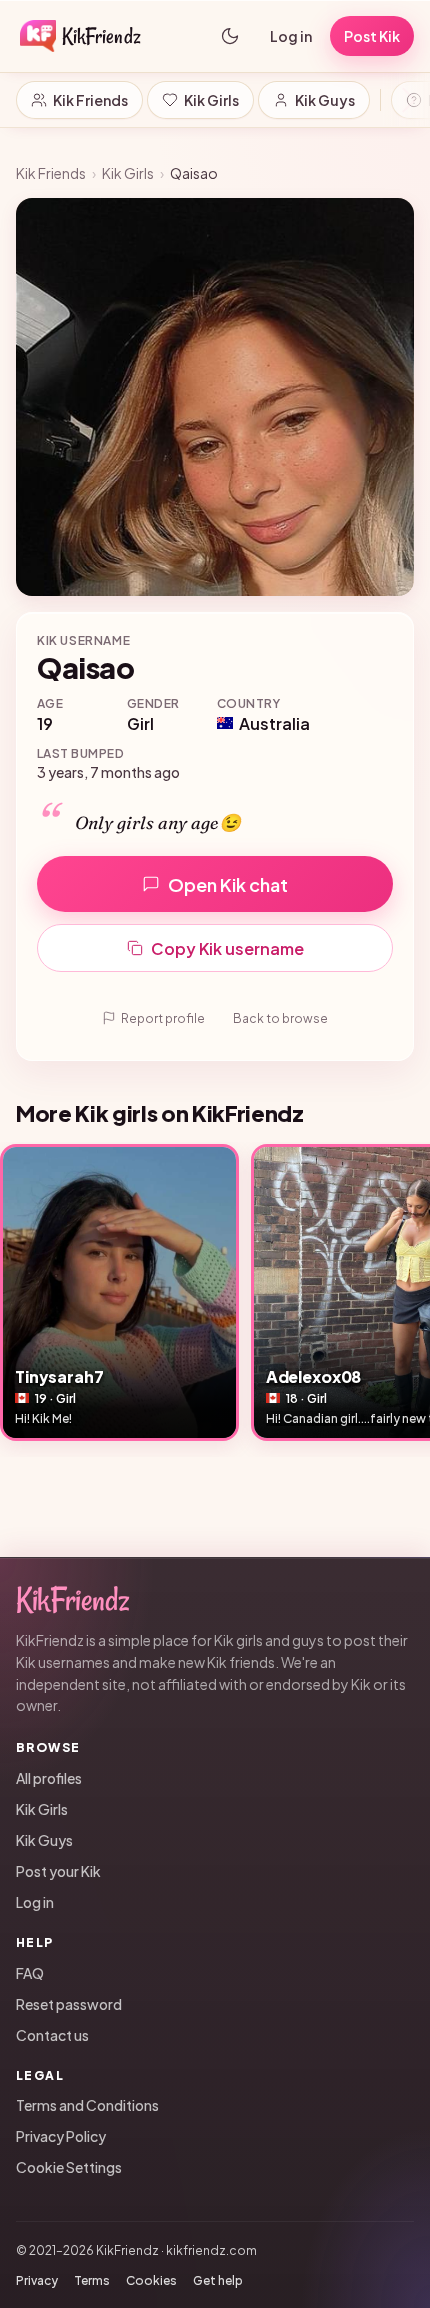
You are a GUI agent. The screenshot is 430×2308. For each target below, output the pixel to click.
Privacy (37, 2280)
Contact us (52, 2035)
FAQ (30, 1973)
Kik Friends (90, 100)
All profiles (49, 1778)
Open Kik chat (228, 884)
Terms (92, 2280)
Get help (218, 2280)
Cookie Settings (69, 2167)
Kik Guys (325, 100)
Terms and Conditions (87, 2105)
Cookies (151, 2280)
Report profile (163, 1018)
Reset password (69, 2004)
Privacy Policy (61, 2136)
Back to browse (280, 1018)
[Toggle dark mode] (230, 36)
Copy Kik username (227, 948)
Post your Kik (58, 1871)
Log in (291, 36)
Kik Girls (211, 100)
